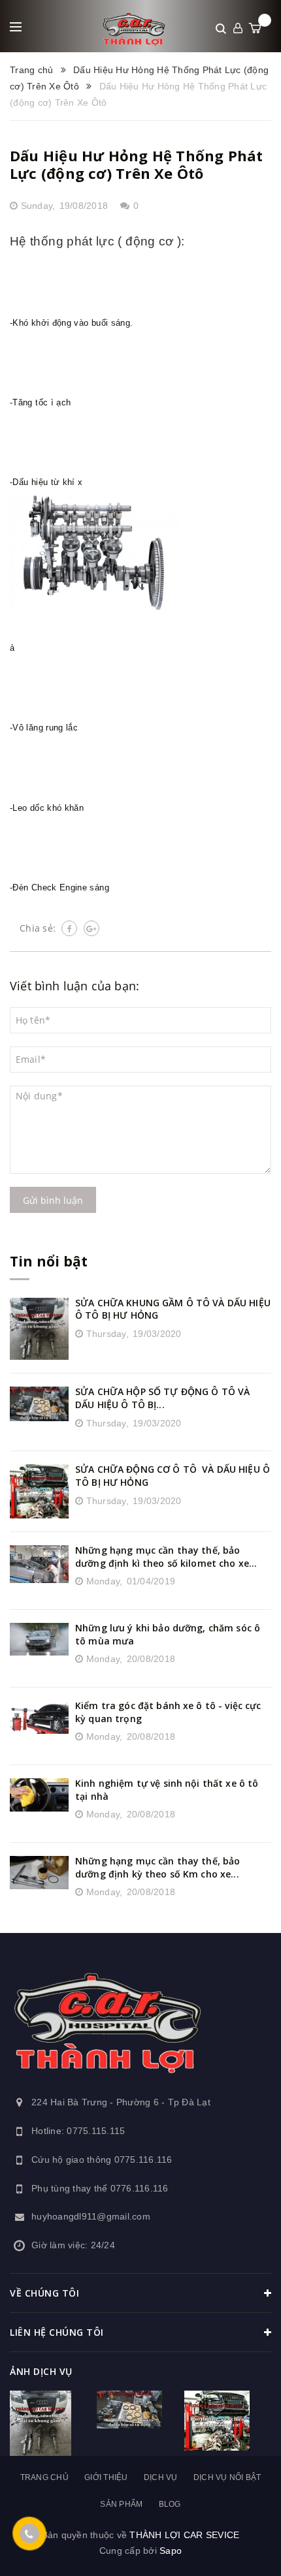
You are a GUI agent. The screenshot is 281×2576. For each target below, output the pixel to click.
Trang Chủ (44, 2477)
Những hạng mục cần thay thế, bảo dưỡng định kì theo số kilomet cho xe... (166, 1557)
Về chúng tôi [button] (44, 2293)
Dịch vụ (161, 2477)
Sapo (171, 2551)
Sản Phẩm (121, 2504)
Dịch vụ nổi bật (227, 2477)
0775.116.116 (143, 2160)
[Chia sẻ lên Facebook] (69, 928)
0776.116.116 (140, 2188)
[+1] (91, 928)
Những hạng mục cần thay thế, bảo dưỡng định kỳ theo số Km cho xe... (157, 1867)
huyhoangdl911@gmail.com (91, 2216)
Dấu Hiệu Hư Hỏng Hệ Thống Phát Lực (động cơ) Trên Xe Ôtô (137, 164)
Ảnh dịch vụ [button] (41, 2371)
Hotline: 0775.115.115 (78, 2131)
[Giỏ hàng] (255, 28)
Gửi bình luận (53, 1200)
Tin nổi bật (49, 1261)
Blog (170, 2504)
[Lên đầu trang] (234, 2547)
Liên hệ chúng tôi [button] (57, 2332)
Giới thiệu (106, 2477)
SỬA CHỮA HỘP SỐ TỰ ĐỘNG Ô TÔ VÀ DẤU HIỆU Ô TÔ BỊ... (162, 1398)
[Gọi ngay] (30, 2534)
